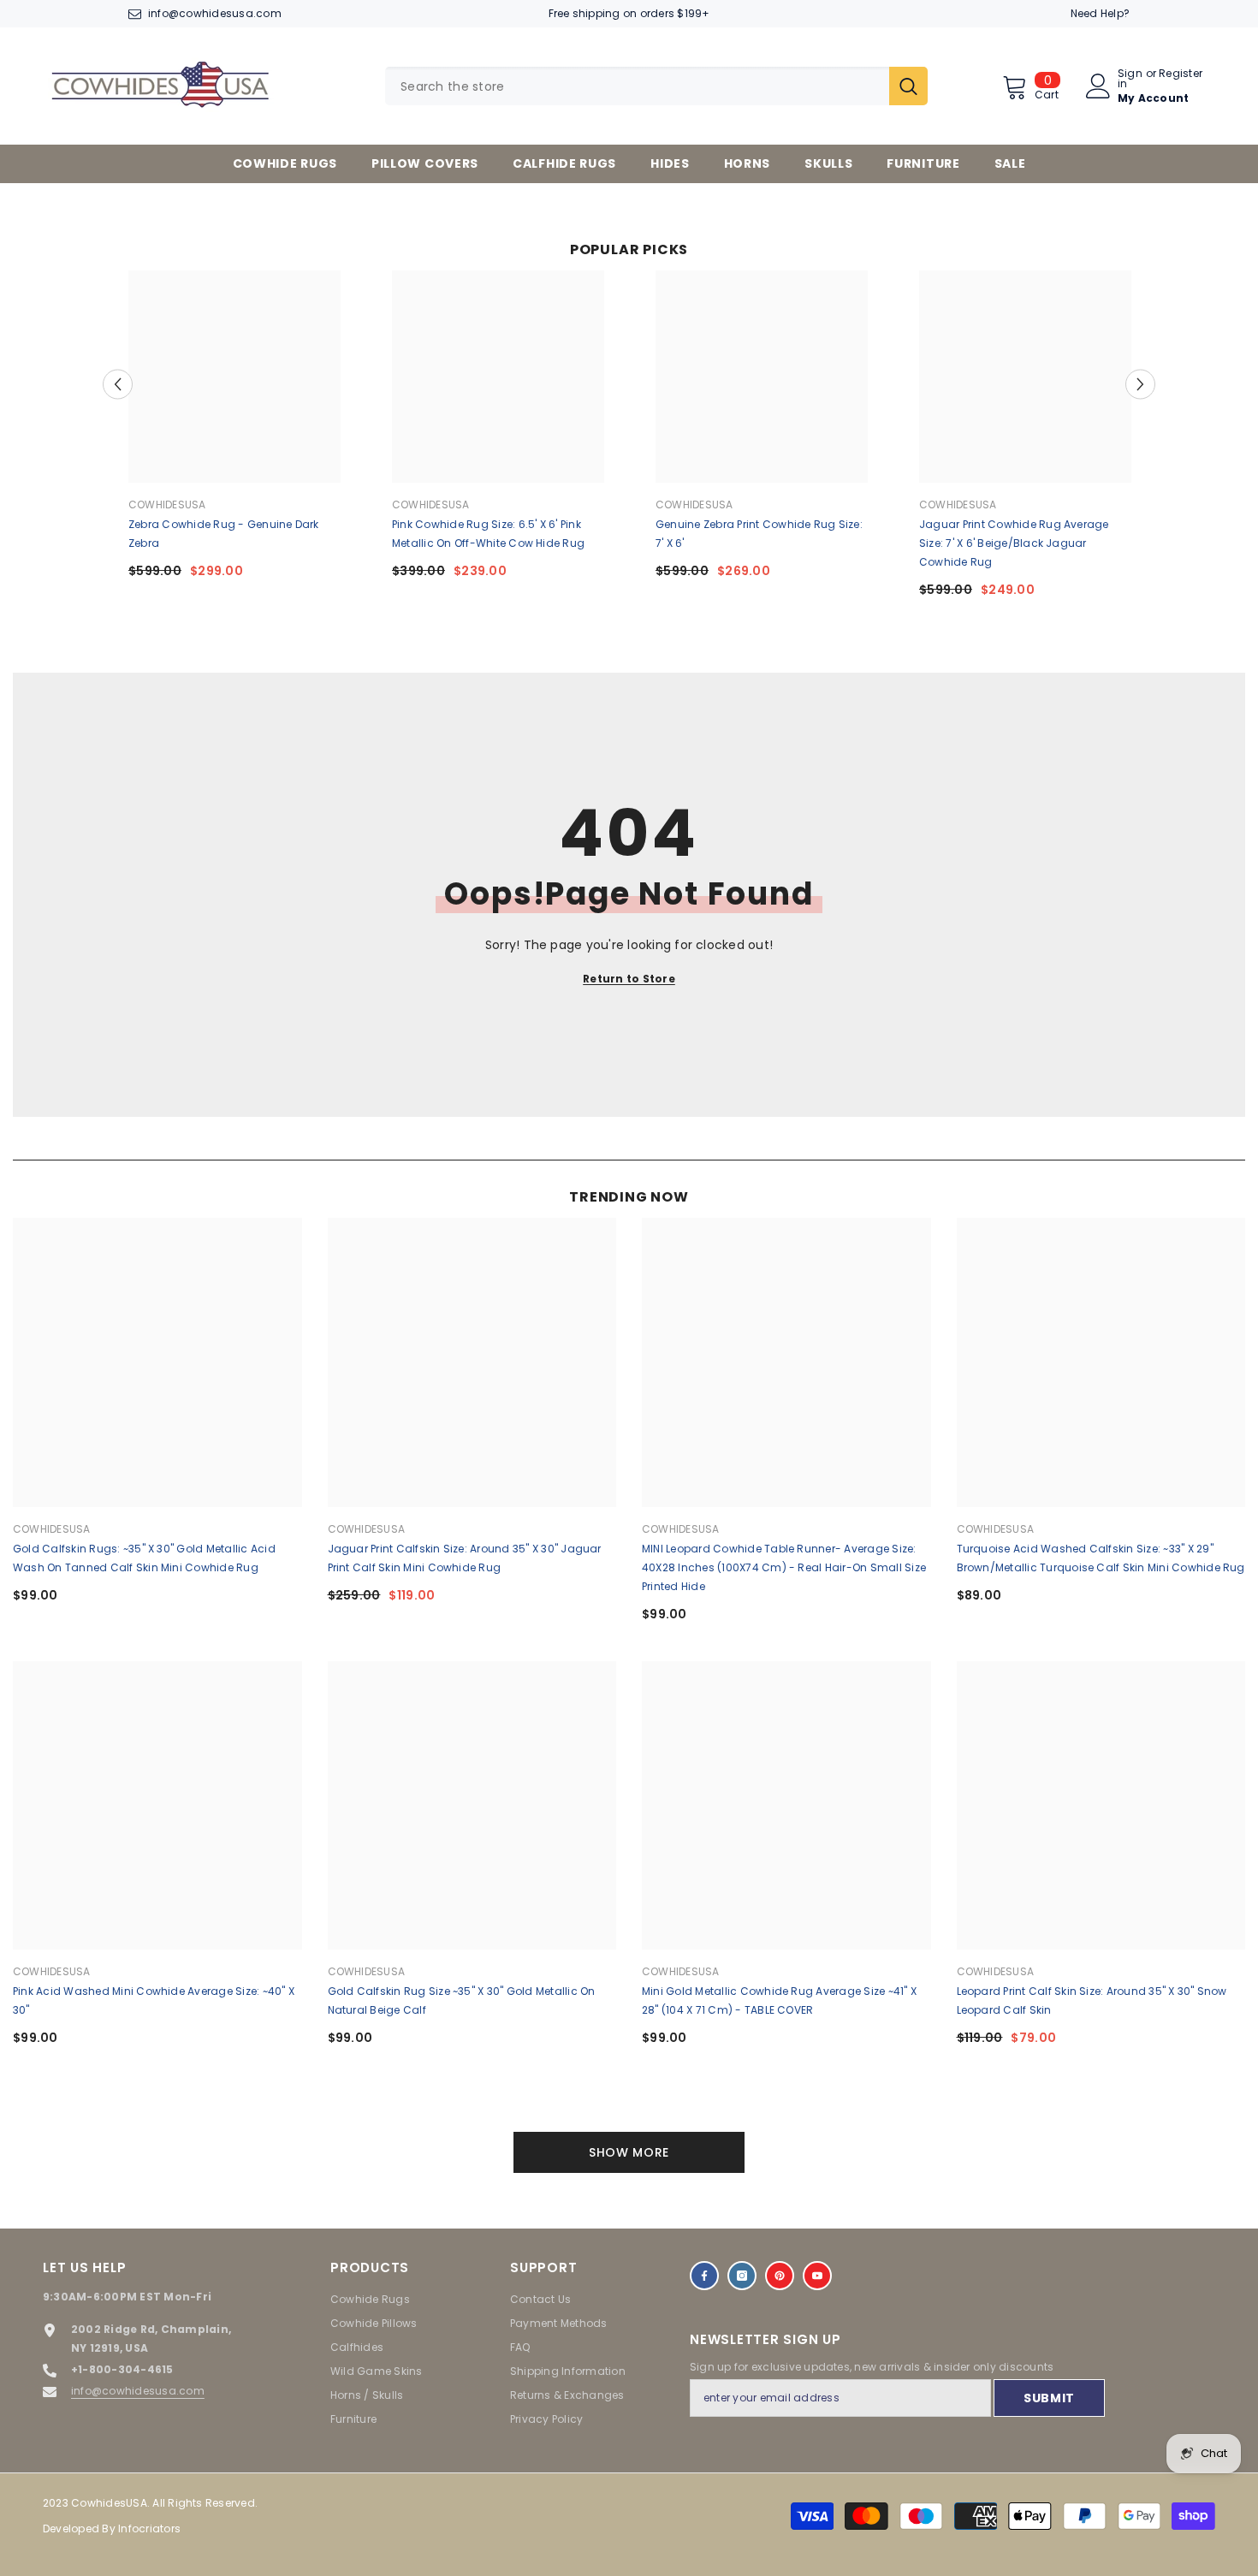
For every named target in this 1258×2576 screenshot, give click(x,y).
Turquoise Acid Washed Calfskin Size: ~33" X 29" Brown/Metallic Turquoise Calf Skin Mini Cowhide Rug (1101, 1558)
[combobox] (637, 86)
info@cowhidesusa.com (215, 13)
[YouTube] (817, 2276)
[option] (234, 431)
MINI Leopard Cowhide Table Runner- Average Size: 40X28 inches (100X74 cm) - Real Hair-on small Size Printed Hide (784, 1567)
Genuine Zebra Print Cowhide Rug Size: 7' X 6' (759, 534)
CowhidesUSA (167, 505)
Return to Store (629, 979)
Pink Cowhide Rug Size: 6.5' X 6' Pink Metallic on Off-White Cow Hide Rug (488, 534)
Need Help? (1100, 13)
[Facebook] (704, 2276)
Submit (1049, 2398)
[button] (118, 384)
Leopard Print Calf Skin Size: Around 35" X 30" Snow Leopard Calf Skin (1092, 2000)
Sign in (1130, 79)
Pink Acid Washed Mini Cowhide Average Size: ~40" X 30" (154, 2000)
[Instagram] (742, 2276)
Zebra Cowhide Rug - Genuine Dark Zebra (224, 534)
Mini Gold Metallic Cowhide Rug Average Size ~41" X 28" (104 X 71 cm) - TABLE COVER (779, 2000)
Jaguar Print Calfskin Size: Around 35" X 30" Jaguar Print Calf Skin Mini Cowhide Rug (465, 1558)
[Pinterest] (780, 2276)
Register (1181, 74)
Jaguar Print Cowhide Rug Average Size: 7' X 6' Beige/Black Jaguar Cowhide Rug (1014, 543)
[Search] (656, 86)
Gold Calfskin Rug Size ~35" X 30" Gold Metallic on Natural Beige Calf (462, 2000)
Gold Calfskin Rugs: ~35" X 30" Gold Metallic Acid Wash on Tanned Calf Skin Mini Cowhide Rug (144, 1558)
